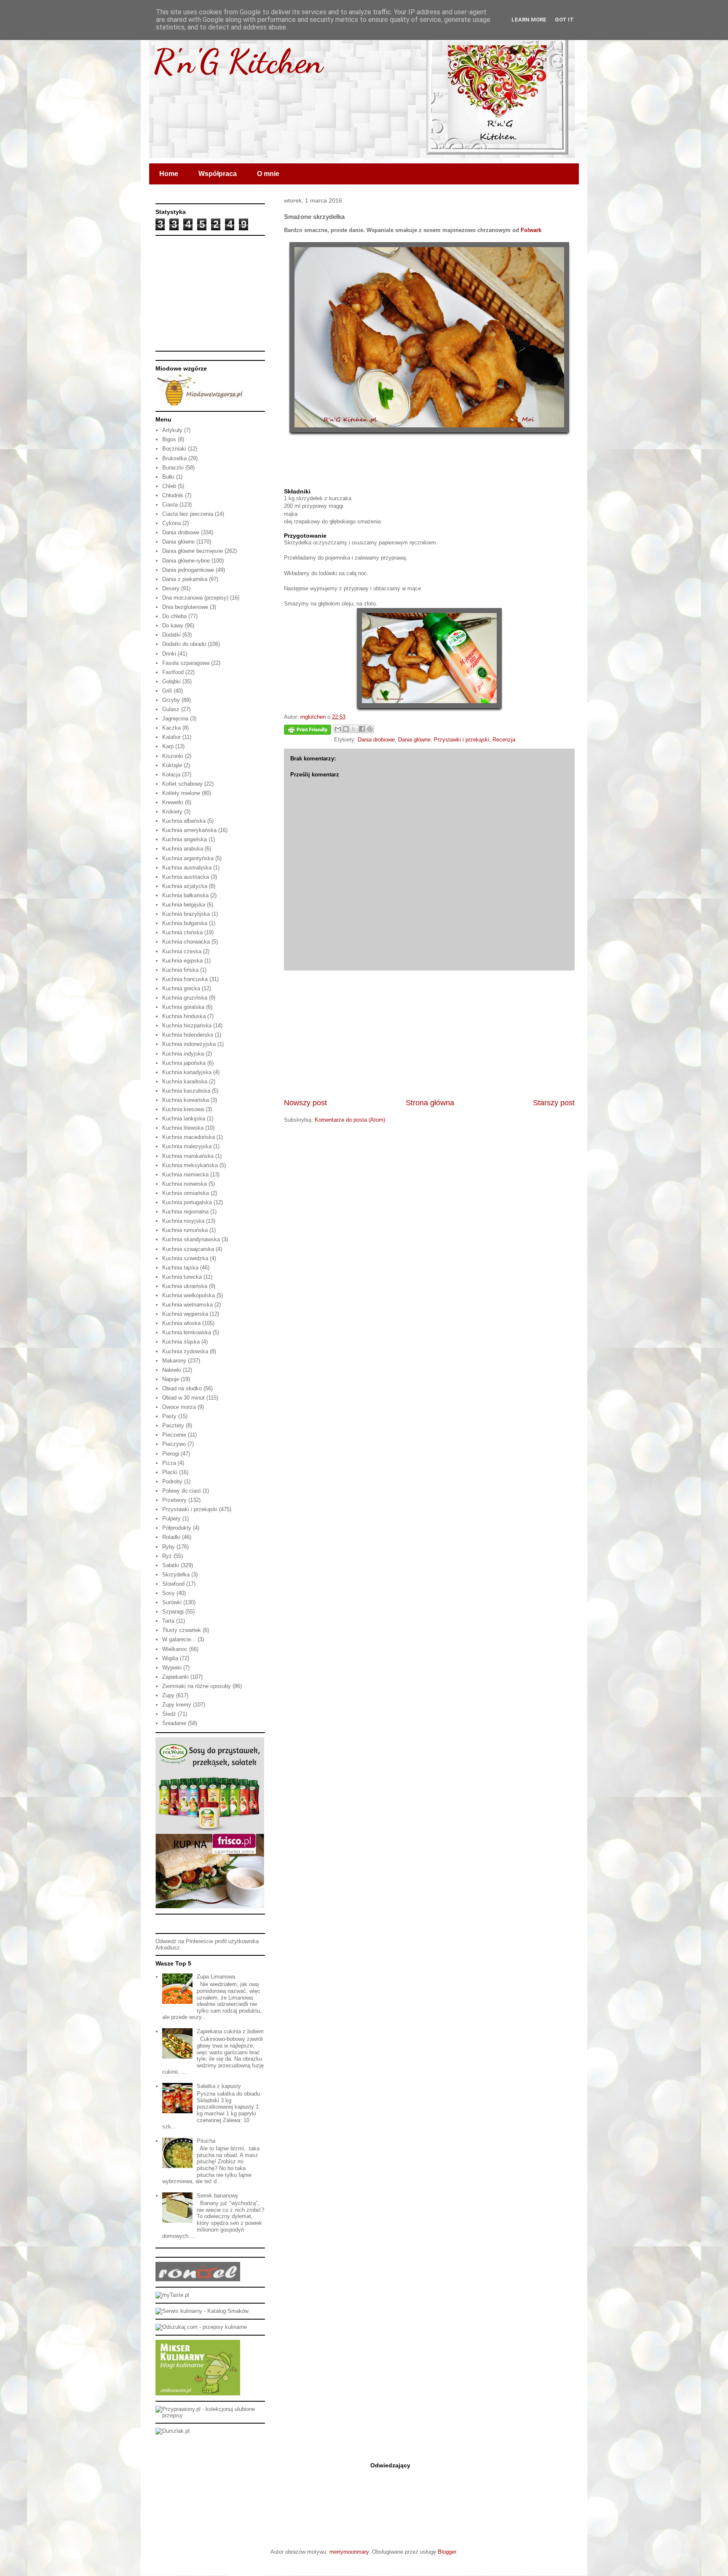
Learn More (529, 20)
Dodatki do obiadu (184, 644)
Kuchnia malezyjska (187, 1146)
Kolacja (171, 775)
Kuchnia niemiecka (185, 1175)
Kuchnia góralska (183, 1007)
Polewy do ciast (182, 1491)
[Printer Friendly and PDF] (308, 731)
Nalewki (172, 1370)
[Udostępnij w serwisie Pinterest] (370, 729)
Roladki (171, 1537)
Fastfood (173, 672)
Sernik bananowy (218, 2196)
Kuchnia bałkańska (185, 895)
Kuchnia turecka (182, 1277)
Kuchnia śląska (181, 1342)
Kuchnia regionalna (185, 1212)
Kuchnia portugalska (187, 1202)
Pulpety (171, 1519)
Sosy (169, 1593)
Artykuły (172, 430)
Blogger (447, 2552)
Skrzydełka (176, 1575)
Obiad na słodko (182, 1388)
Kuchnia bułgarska (185, 923)
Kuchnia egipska (182, 961)
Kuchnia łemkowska (187, 1332)
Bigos (169, 439)
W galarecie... (179, 1639)
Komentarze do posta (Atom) (350, 1120)
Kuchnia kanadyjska (187, 1072)
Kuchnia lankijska (184, 1119)
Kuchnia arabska (183, 849)
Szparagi (173, 1612)
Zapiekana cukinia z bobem (230, 2031)
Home (169, 174)
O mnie (268, 174)
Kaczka (171, 728)
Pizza (169, 1463)
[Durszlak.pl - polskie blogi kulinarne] (173, 2431)
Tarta (168, 1621)
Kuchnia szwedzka (185, 1258)
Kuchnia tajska (180, 1268)
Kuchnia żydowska (185, 1351)
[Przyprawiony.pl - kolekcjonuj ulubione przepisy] (210, 2415)
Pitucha (206, 2141)
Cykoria (171, 523)
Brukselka (174, 458)
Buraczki (173, 468)
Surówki (172, 1602)
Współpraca (218, 174)
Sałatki (171, 1565)
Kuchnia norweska (185, 1184)
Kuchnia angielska (185, 839)
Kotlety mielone (181, 793)
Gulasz (171, 709)
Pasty (169, 1416)
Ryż (167, 1556)
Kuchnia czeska (182, 951)
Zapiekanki (175, 1677)
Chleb (169, 486)
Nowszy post (305, 1103)
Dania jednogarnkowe (188, 570)
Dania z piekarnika (185, 579)
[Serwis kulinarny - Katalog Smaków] (202, 2311)
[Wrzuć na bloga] (346, 729)
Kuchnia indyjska (183, 1054)
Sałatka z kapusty (219, 2086)
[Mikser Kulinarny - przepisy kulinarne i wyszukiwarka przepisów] (198, 2393)
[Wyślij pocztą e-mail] (338, 729)
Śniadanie (174, 1723)
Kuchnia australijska (187, 868)
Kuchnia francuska (185, 979)
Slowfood (173, 1584)
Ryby (169, 1547)
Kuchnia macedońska (189, 1137)
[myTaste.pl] (172, 2295)
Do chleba (174, 616)
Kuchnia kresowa (183, 1109)
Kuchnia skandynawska (191, 1239)
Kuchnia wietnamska (187, 1305)
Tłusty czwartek (182, 1630)
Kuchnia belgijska (184, 905)
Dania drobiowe (376, 740)
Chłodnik (173, 495)
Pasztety (173, 1425)
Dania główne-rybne (186, 561)
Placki (170, 1472)
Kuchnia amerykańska (189, 830)
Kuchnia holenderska (188, 1035)
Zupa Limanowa (216, 1977)
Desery (171, 588)
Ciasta (170, 505)
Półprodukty (177, 1528)
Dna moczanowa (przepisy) (195, 598)
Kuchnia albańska (184, 821)
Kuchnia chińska (182, 932)
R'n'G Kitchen (238, 61)
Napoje (171, 1379)
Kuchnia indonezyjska (189, 1044)
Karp (168, 746)
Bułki (168, 477)
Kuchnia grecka (181, 988)
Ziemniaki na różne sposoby (197, 1686)
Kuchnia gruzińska (185, 998)
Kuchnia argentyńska (188, 858)
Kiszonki (173, 756)
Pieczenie (174, 1435)
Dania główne (414, 740)
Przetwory (174, 1500)
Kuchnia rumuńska (185, 1230)
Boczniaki (174, 449)
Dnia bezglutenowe (185, 607)
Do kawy (173, 625)
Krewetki (173, 802)
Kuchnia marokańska (188, 1156)
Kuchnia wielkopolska (189, 1295)
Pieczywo (174, 1444)
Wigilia (170, 1658)
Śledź (169, 1714)
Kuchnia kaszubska (186, 1091)
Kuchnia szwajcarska (188, 1249)
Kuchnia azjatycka (185, 886)
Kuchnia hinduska (184, 1016)
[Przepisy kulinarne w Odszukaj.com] (201, 2327)
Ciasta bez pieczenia (188, 514)
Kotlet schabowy (182, 784)
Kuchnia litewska (183, 1128)
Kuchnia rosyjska (183, 1221)
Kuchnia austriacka (186, 877)
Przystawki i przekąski (462, 740)
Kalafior (171, 737)
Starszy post (554, 1103)
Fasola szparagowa (186, 663)
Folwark (531, 230)
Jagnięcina (175, 719)
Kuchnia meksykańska (190, 1165)
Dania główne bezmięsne (193, 551)
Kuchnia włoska (181, 1323)
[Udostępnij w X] (354, 729)
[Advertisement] (429, 1034)
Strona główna (430, 1103)
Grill (167, 691)
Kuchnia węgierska (185, 1314)
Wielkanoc (175, 1649)
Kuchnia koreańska (186, 1100)
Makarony (174, 1361)
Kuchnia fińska (180, 970)
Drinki (169, 654)
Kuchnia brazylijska (186, 914)
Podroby (172, 1481)
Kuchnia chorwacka (186, 942)
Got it (564, 20)
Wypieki (172, 1668)
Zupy (168, 1695)
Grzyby (171, 700)
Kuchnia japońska (184, 1063)
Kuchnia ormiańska (186, 1193)
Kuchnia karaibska (185, 1081)
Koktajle (172, 765)
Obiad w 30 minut (183, 1398)
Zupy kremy (177, 1705)
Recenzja (504, 740)
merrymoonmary (349, 2552)
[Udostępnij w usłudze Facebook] (362, 729)
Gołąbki (171, 681)
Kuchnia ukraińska (185, 1286)
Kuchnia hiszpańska (187, 1025)
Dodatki (171, 635)
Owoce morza (179, 1407)
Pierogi (171, 1454)
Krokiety (172, 812)
